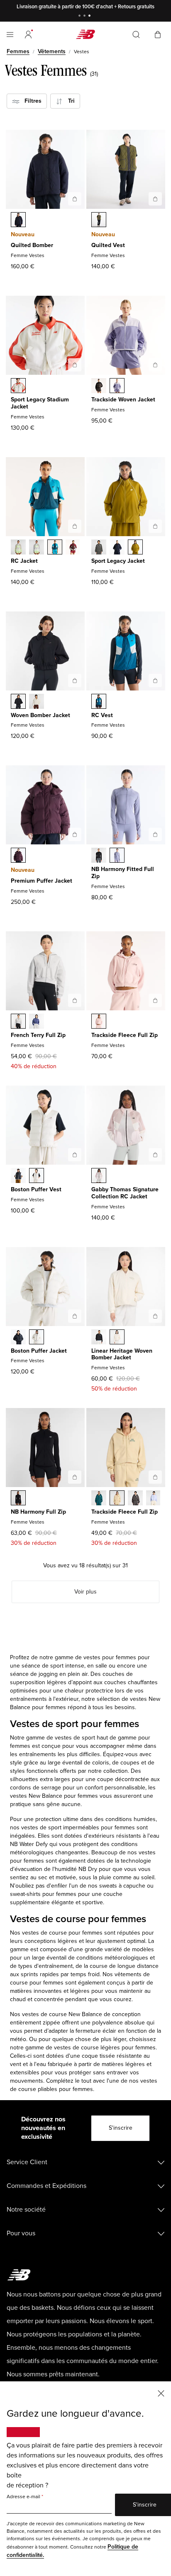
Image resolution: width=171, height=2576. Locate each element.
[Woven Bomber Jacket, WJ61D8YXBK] (18, 702)
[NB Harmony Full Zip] (75, 1477)
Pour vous (21, 2233)
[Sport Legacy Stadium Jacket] (75, 365)
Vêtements (52, 51)
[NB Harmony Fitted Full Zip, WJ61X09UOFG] (117, 856)
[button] (28, 35)
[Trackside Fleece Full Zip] (155, 1000)
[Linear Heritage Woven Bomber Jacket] (155, 1316)
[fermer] (161, 2393)
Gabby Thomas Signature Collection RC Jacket (125, 1193)
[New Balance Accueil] (85, 34)
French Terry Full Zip (38, 1035)
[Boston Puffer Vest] (75, 1155)
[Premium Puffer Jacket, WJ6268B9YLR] (18, 856)
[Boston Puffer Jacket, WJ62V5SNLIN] (37, 1338)
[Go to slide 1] (81, 16)
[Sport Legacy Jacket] (155, 526)
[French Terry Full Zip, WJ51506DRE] (37, 1022)
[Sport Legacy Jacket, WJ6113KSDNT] (117, 548)
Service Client (27, 2162)
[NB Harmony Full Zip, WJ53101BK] (18, 1499)
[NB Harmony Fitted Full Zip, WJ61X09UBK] (99, 856)
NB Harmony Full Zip (38, 1512)
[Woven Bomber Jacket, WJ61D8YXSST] (37, 702)
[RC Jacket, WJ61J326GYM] (37, 548)
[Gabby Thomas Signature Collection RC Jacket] (155, 1155)
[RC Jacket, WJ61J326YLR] (73, 548)
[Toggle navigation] (10, 35)
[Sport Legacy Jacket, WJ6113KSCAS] (99, 548)
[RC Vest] (155, 680)
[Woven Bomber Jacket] (75, 680)
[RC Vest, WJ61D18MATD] (99, 702)
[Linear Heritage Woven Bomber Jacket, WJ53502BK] (99, 1338)
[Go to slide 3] (90, 16)
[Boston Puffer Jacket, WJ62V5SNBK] (18, 1338)
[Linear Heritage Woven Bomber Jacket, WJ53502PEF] (117, 1338)
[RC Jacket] (75, 526)
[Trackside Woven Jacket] (155, 365)
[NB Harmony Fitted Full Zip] (155, 834)
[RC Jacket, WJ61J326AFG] (18, 548)
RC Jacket (24, 561)
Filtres (31, 101)
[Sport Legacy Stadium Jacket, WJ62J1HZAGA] (18, 386)
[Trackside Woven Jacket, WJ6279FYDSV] (117, 386)
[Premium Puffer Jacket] (75, 834)
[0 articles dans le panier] (158, 34)
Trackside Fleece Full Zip (125, 1035)
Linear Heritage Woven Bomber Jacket (122, 1354)
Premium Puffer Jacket (42, 881)
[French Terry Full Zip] (75, 1000)
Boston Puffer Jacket (39, 1351)
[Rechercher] (136, 35)
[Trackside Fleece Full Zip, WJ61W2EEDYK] (154, 1499)
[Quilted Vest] (155, 199)
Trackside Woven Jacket (123, 400)
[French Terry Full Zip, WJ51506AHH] (18, 1022)
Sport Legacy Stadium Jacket (40, 403)
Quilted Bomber (32, 245)
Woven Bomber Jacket (40, 715)
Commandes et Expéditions (46, 2186)
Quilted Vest (108, 245)
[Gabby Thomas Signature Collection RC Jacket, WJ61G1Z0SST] (99, 1176)
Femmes (18, 51)
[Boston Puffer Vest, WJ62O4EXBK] (18, 1176)
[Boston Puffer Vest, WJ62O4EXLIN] (37, 1176)
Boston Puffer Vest (36, 1189)
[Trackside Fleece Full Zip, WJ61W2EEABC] (117, 1499)
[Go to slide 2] (85, 16)
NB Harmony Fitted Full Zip (123, 873)
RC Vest (102, 715)
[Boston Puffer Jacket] (75, 1316)
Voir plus (85, 1592)
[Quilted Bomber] (75, 199)
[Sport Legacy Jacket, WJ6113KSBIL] (135, 548)
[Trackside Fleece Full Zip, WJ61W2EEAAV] (99, 1499)
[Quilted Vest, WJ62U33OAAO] (99, 220)
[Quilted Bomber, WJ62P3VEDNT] (18, 220)
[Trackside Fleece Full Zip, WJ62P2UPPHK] (99, 1022)
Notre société (26, 2210)
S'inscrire (121, 2128)
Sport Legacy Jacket (118, 561)
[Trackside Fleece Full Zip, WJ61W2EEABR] (135, 1499)
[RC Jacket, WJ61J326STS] (55, 548)
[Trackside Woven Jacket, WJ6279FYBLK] (99, 386)
